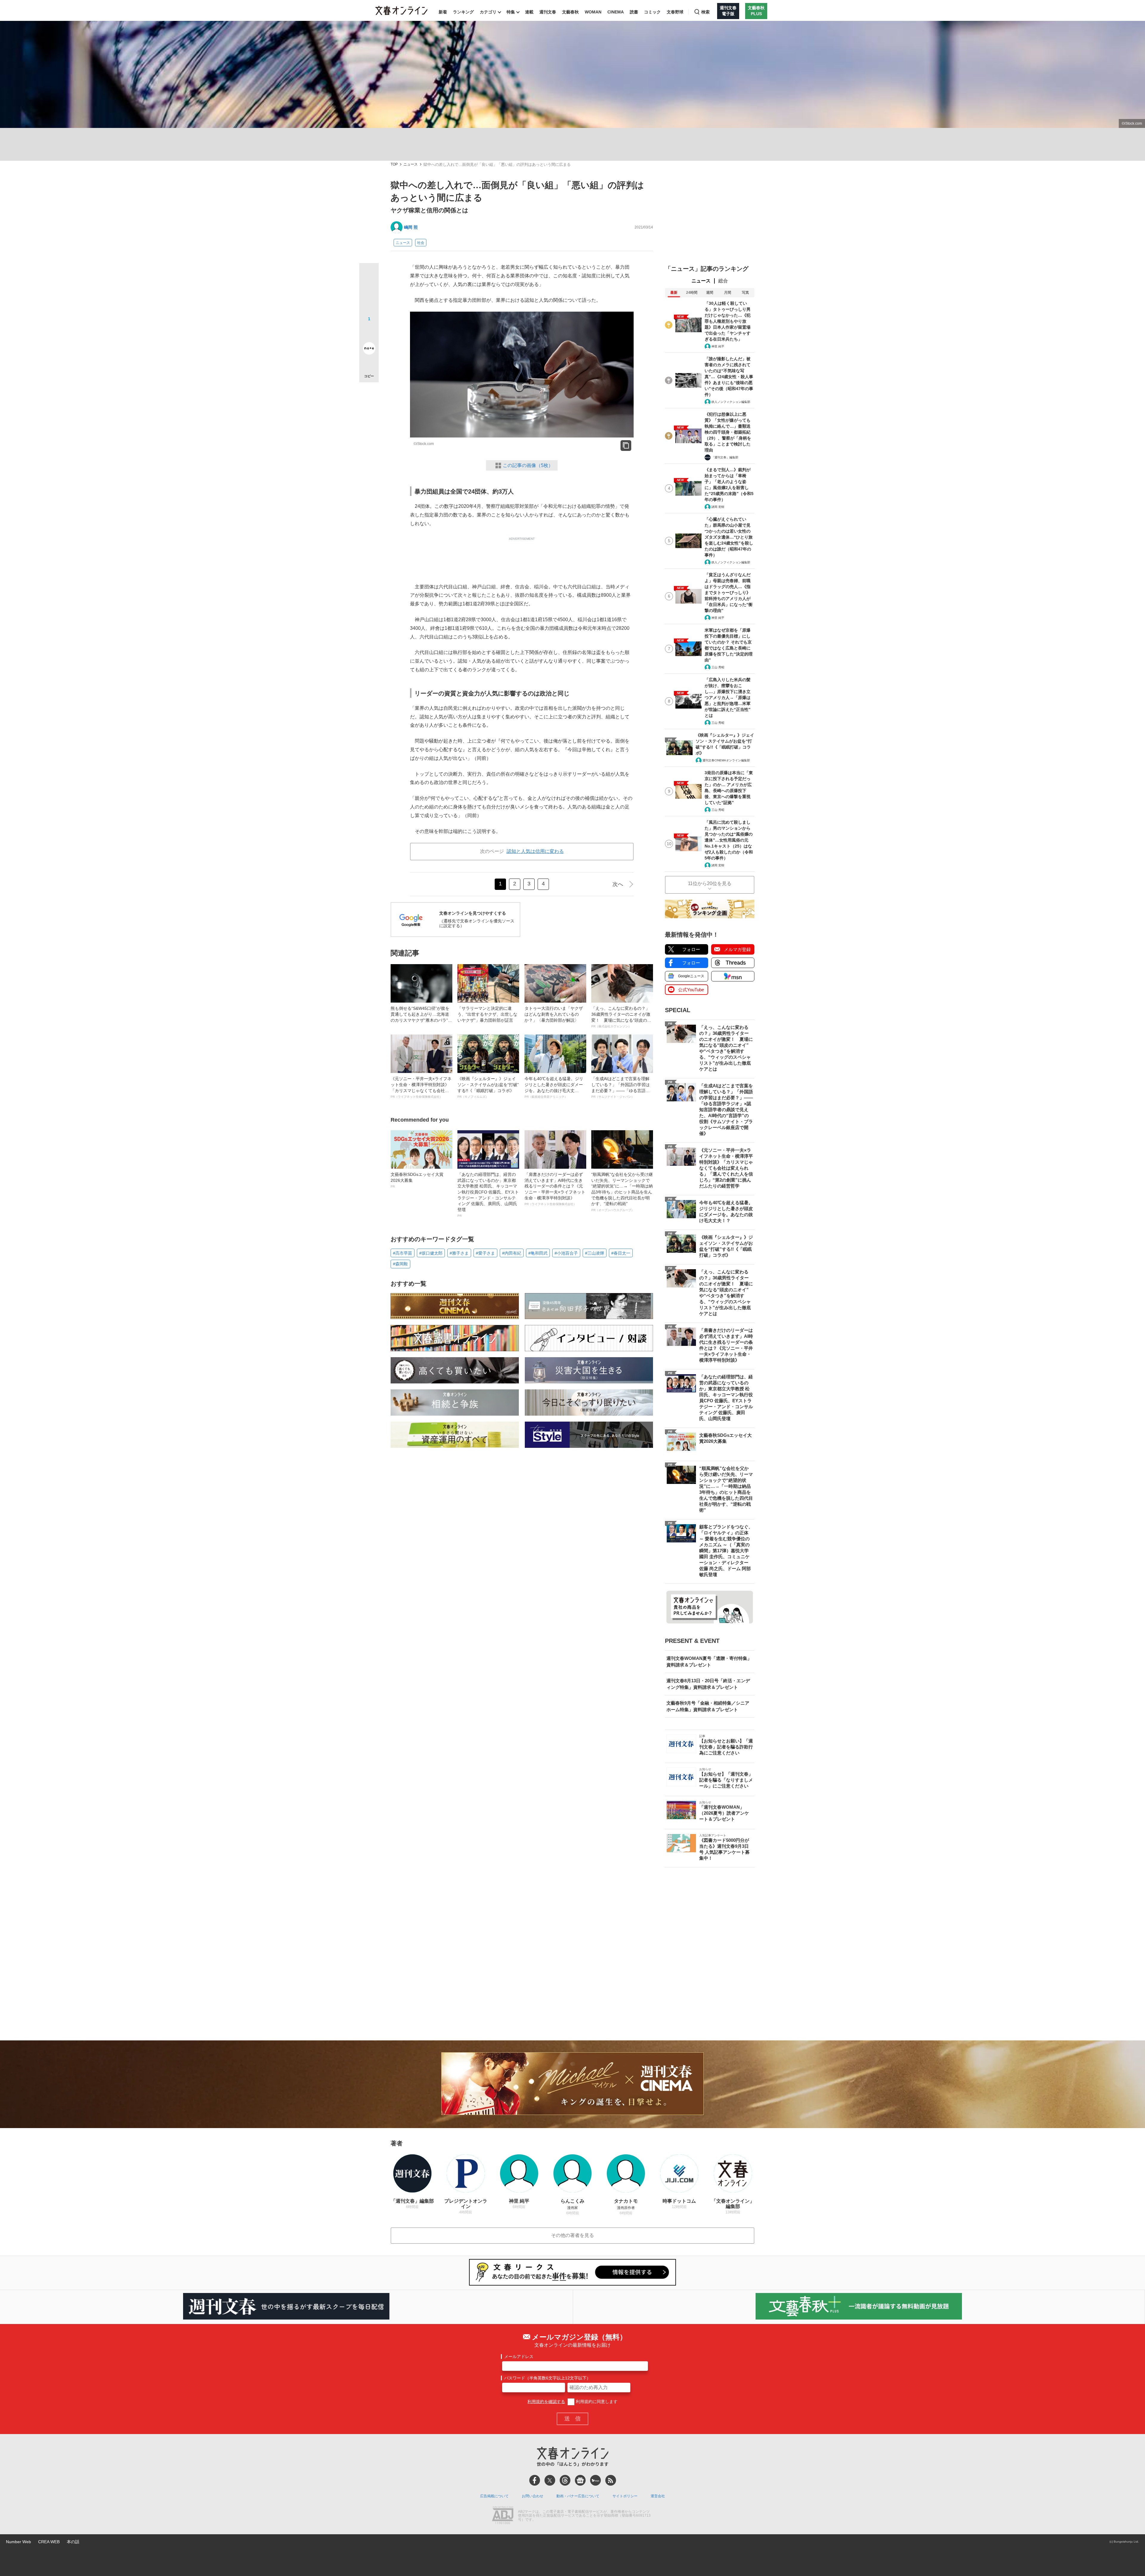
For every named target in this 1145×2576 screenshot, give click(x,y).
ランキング (463, 12)
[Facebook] (535, 2480)
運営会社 (658, 2496)
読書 (634, 12)
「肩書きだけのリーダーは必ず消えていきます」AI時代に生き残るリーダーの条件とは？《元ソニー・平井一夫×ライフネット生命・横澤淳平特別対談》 (555, 1189)
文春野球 (675, 12)
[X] (550, 2480)
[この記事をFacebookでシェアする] (369, 293)
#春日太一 (621, 1253)
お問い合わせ (533, 2496)
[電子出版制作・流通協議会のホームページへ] (503, 2516)
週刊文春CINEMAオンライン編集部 (726, 760)
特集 (511, 12)
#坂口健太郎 (431, 1253)
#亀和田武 (538, 1253)
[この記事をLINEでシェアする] (369, 332)
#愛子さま (485, 1253)
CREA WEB (49, 2542)
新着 (443, 12)
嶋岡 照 (411, 227)
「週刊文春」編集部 (725, 457)
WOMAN (593, 12)
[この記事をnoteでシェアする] (369, 350)
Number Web (18, 2542)
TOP (394, 164)
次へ (618, 884)
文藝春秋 (570, 12)
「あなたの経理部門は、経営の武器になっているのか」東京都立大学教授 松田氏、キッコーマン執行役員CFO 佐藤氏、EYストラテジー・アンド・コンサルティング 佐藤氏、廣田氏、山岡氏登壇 (488, 1195)
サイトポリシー (625, 2496)
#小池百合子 (566, 1253)
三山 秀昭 (718, 667)
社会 (421, 243)
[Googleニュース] (580, 2480)
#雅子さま (459, 1253)
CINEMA (616, 12)
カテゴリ (488, 12)
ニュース (411, 164)
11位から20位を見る (710, 883)
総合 (723, 281)
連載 (529, 12)
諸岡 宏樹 (718, 507)
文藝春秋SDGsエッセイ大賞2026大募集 (417, 1180)
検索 (705, 12)
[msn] (595, 2480)
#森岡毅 (400, 1264)
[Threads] (565, 2480)
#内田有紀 (512, 1253)
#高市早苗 (403, 1253)
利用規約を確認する (546, 2402)
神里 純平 (718, 346)
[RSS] (611, 2480)
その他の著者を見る (572, 2235)
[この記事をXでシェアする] (369, 275)
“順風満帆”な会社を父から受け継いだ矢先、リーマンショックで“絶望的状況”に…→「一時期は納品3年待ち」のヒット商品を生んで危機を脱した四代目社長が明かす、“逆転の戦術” (622, 1192)
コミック (652, 12)
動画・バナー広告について (578, 2496)
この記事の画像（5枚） (528, 465)
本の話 (73, 2542)
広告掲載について (494, 2496)
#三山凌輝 (595, 1253)
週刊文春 (548, 12)
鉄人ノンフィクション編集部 (731, 402)
